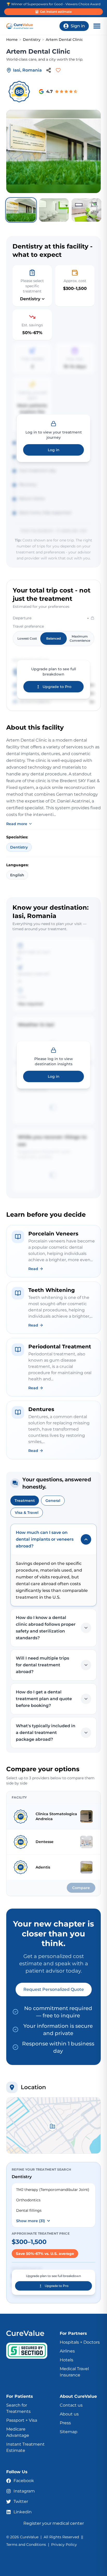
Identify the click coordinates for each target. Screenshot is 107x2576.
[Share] (49, 70)
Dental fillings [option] (29, 2210)
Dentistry (32, 40)
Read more (17, 824)
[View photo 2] (54, 210)
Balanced (53, 638)
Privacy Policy (64, 2545)
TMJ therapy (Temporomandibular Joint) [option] (53, 2190)
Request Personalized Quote (54, 1989)
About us (69, 2414)
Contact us (71, 2405)
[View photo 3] (86, 210)
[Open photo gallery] (53, 151)
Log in (54, 450)
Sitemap (69, 2432)
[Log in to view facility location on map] (53, 2125)
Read (33, 1269)
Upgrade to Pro (57, 687)
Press (65, 2423)
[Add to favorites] (58, 70)
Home (12, 40)
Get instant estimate (56, 12)
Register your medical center (54, 2523)
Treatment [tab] (25, 1501)
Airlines (67, 2351)
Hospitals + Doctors (80, 2342)
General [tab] (53, 1501)
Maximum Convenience (80, 638)
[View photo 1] (21, 210)
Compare (81, 1888)
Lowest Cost (27, 638)
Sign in (78, 26)
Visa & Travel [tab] (27, 1513)
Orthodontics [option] (28, 2200)
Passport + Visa (22, 2420)
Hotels (66, 2360)
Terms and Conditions (26, 2545)
